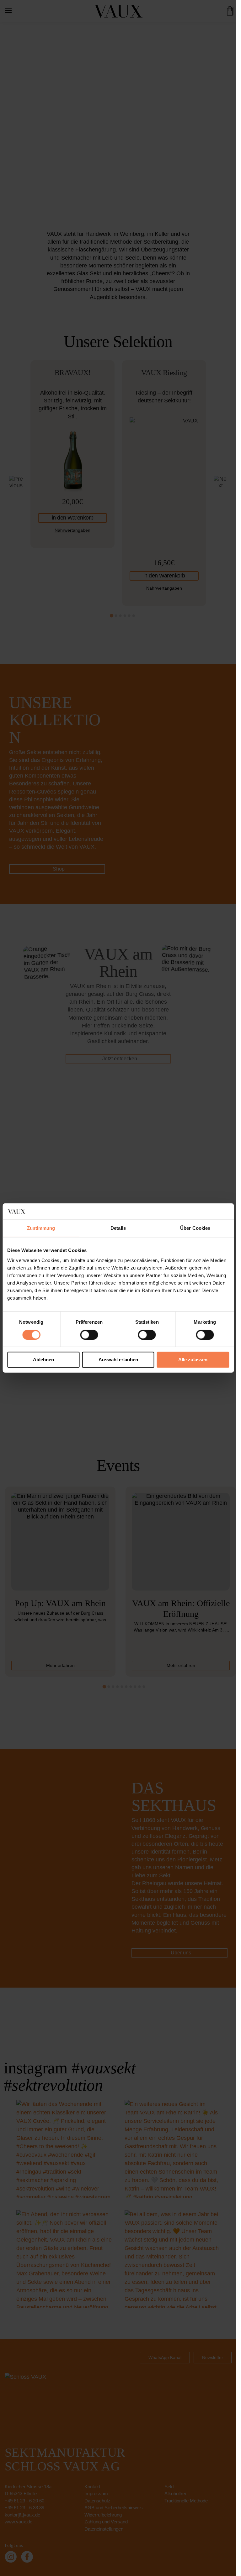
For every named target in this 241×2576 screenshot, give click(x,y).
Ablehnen (43, 1360)
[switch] (89, 1335)
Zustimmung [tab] (41, 1228)
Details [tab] (118, 1228)
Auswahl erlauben (118, 1360)
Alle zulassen (193, 1360)
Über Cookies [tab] (195, 1228)
